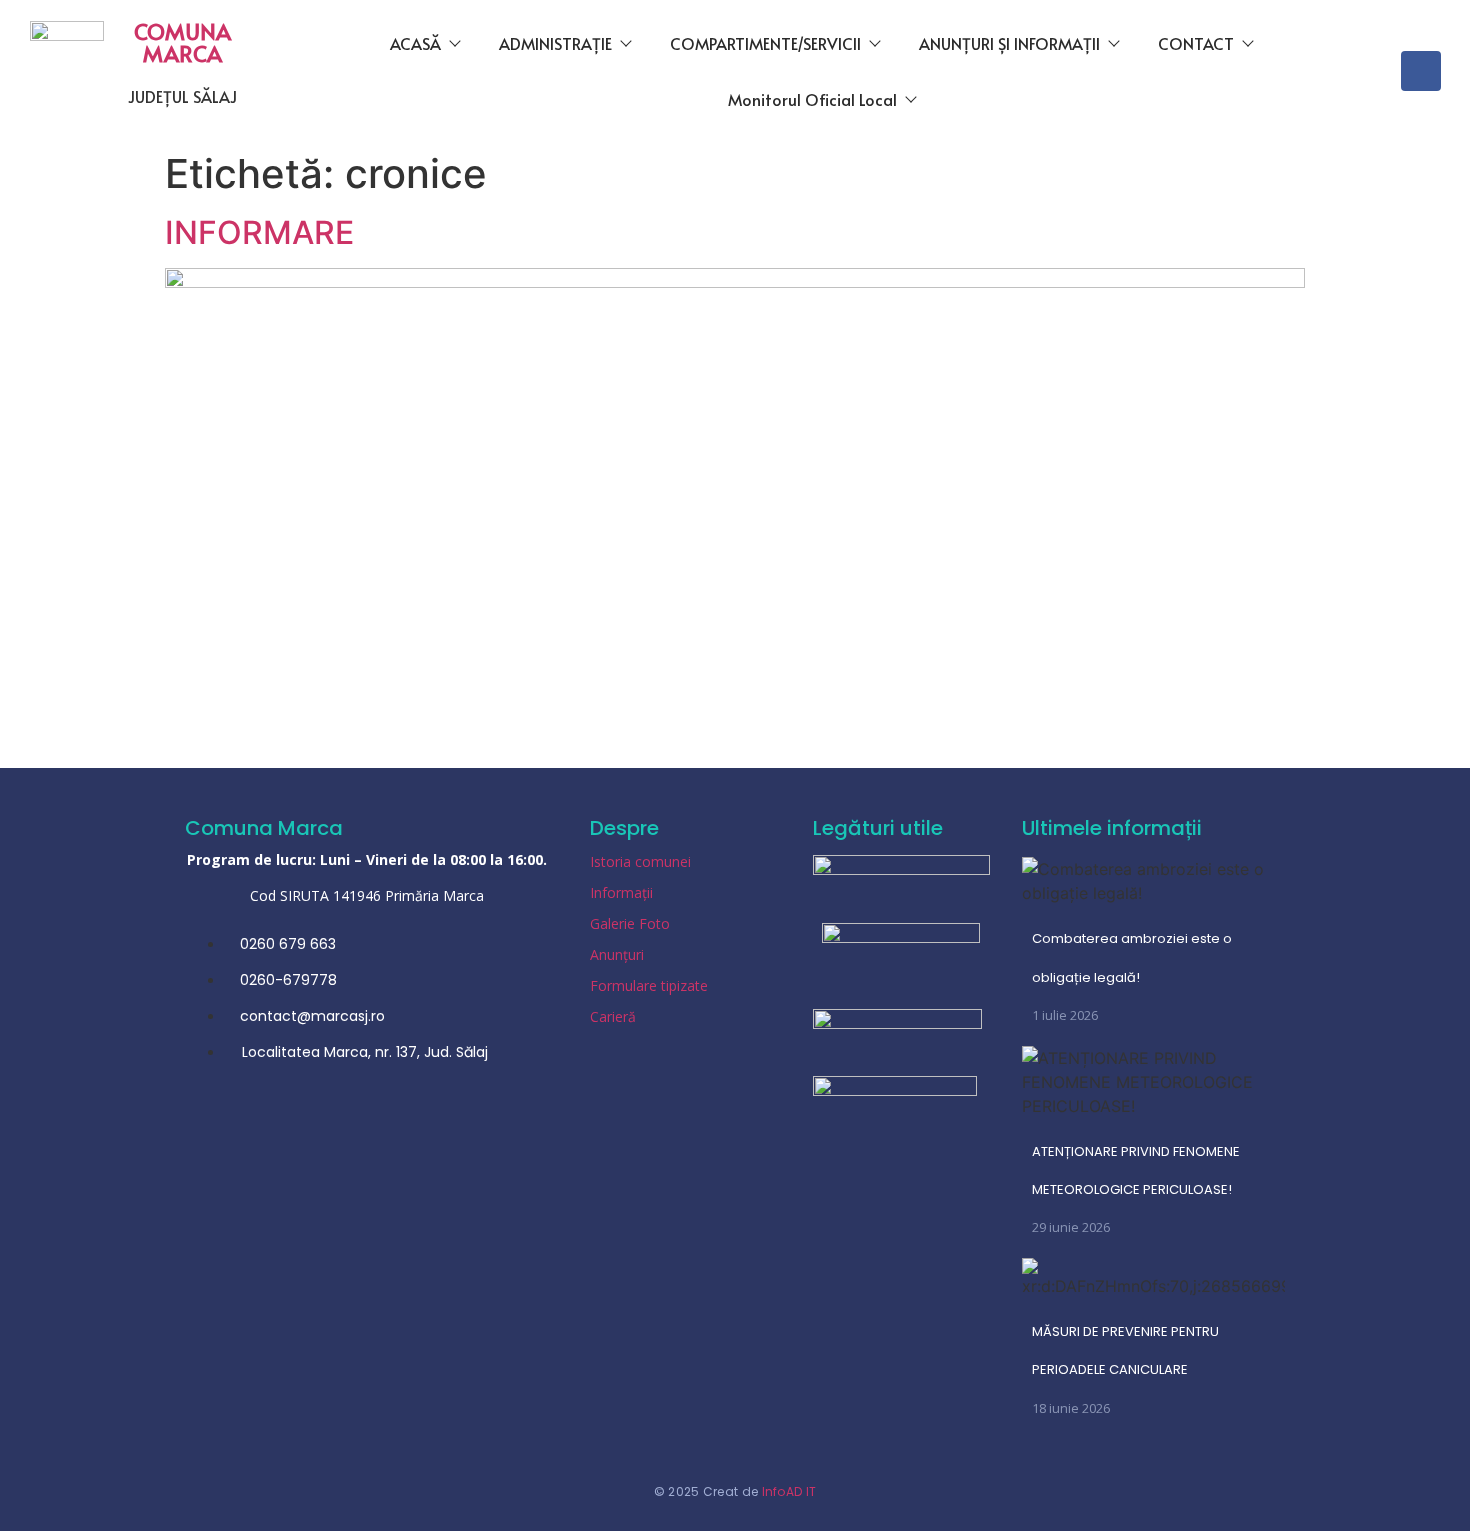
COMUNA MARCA (182, 42)
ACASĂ (415, 43)
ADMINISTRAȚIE (555, 43)
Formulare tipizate (649, 985)
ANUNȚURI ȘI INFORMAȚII (1009, 43)
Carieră (613, 1016)
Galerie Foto (630, 923)
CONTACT (1196, 43)
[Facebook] (1421, 71)
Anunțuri (617, 954)
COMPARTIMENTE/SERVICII (765, 43)
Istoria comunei (640, 861)
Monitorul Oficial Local (812, 99)
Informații (621, 892)
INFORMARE (259, 232)
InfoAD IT (789, 1491)
